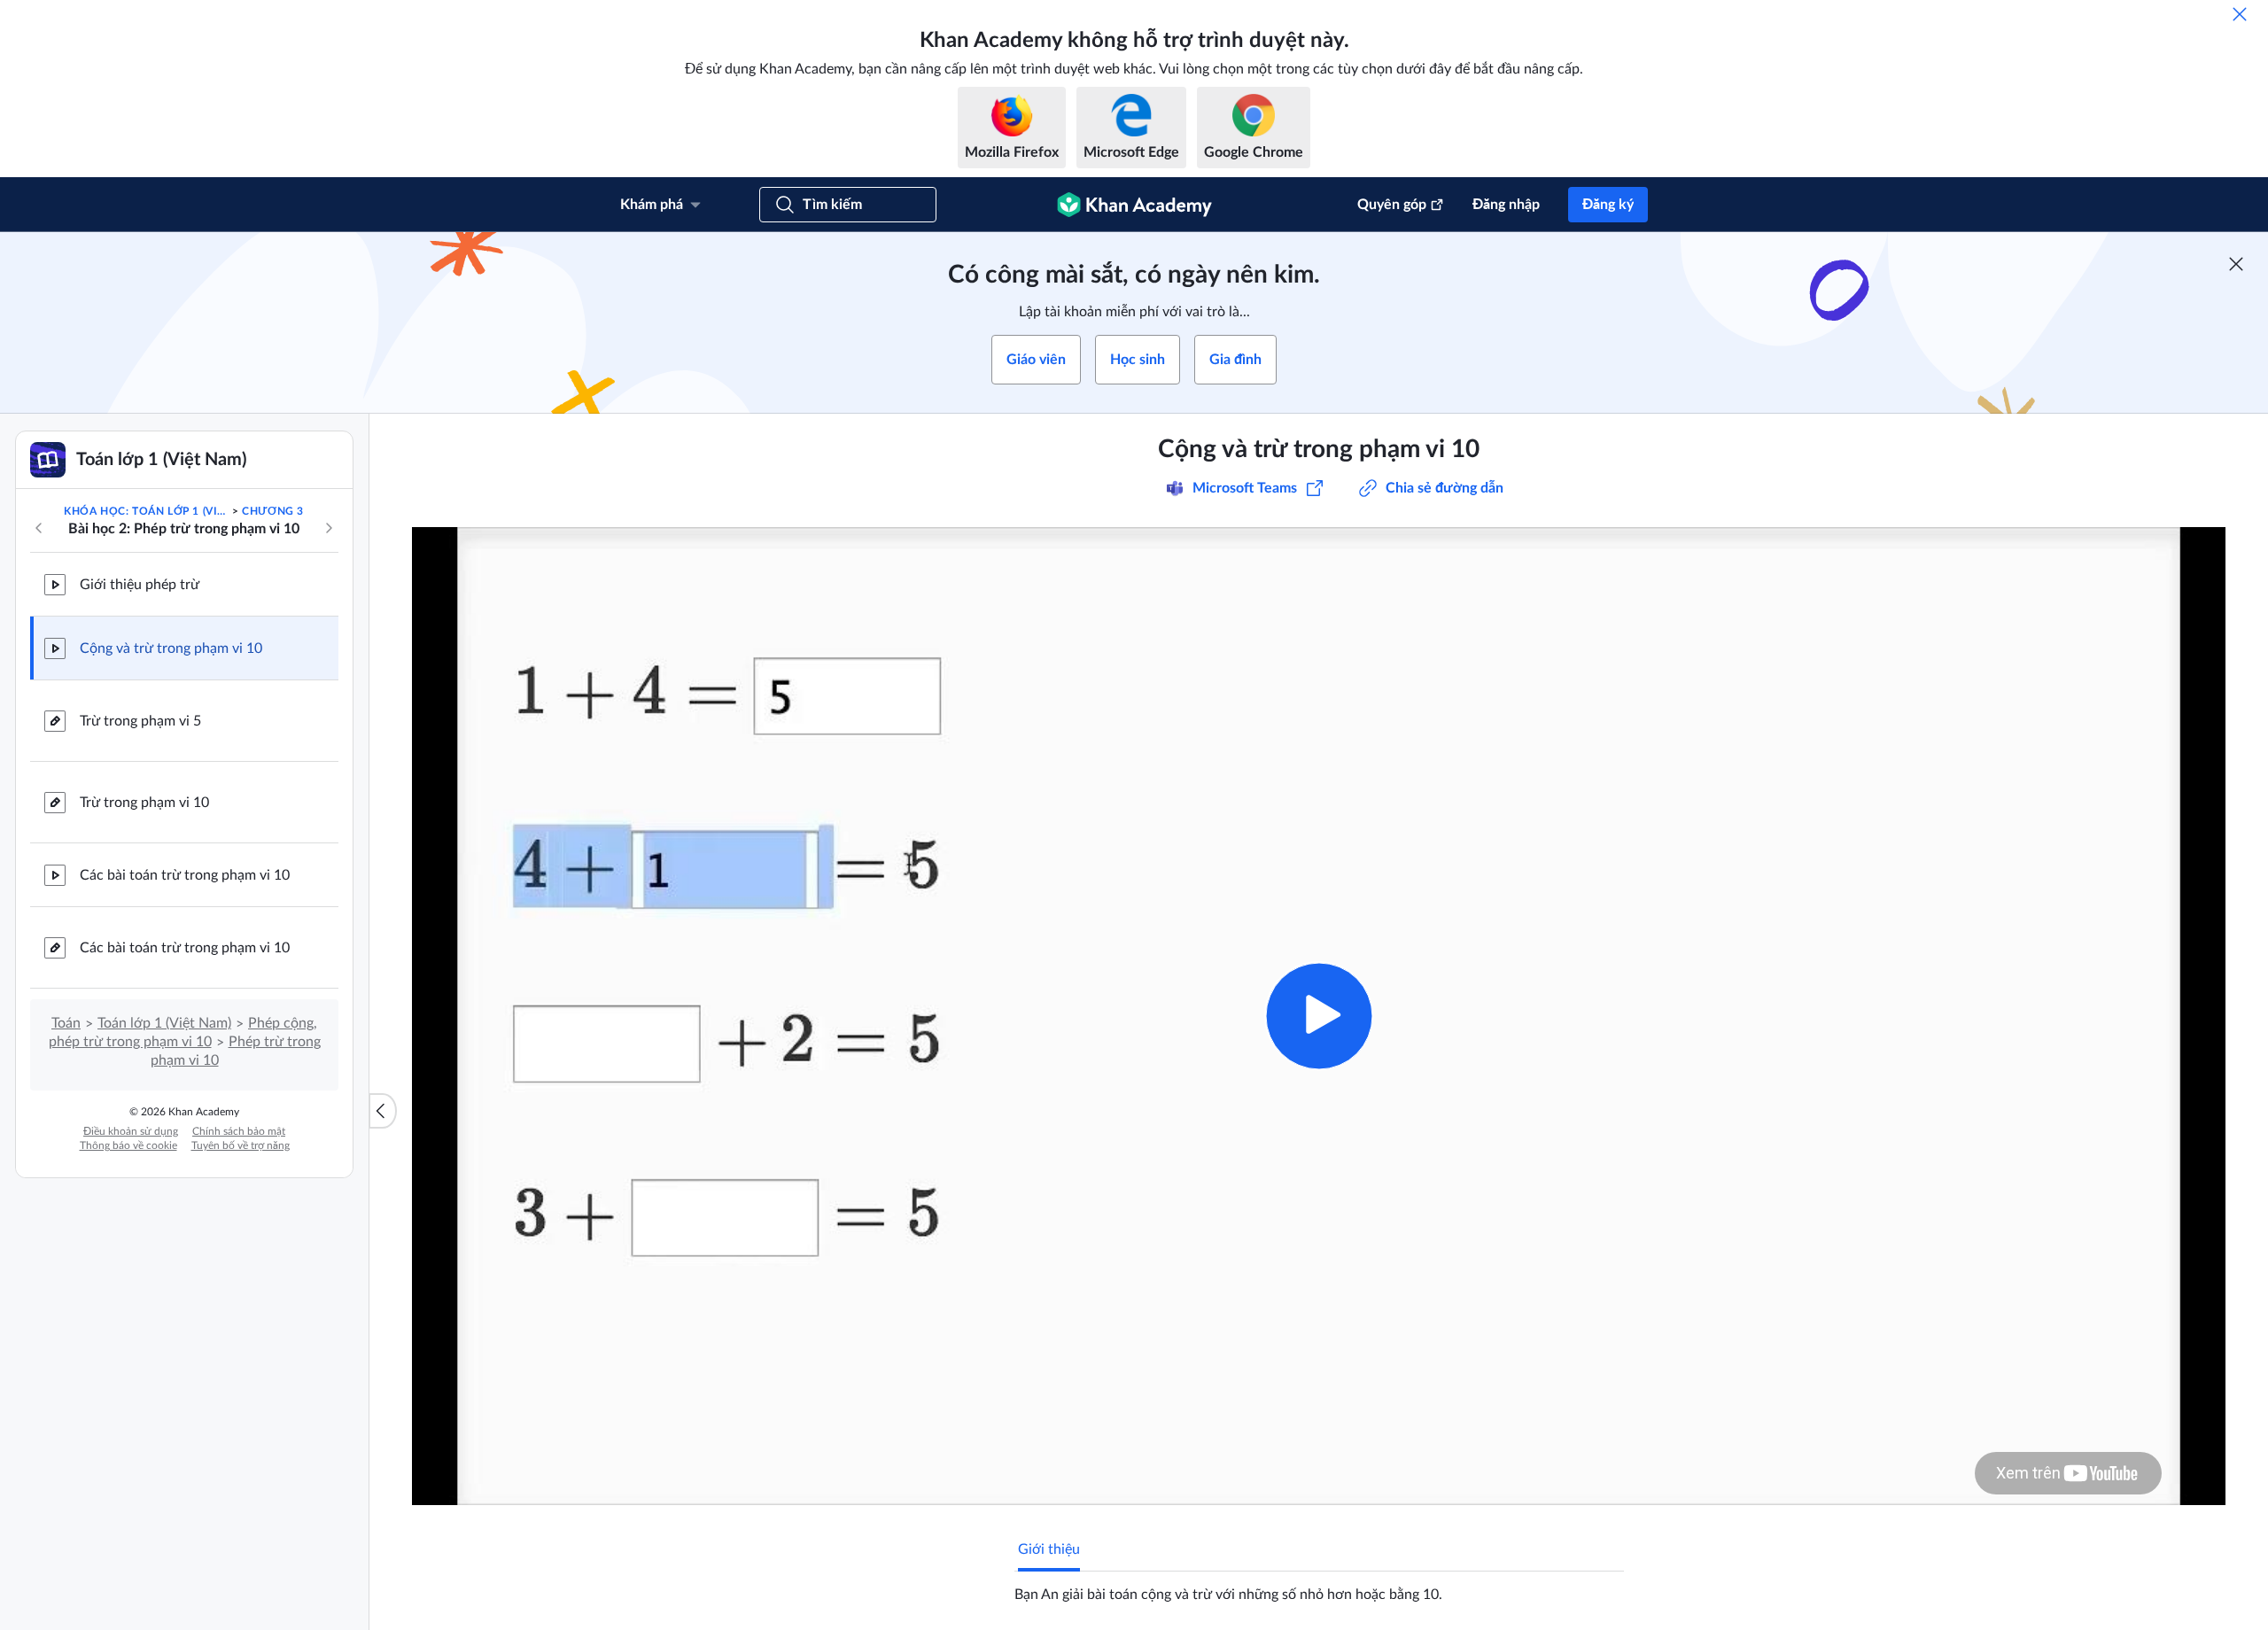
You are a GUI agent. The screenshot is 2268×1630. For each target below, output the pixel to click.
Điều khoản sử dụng (131, 1131)
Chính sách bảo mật (239, 1131)
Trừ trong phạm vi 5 (140, 721)
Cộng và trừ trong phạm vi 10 (171, 648)
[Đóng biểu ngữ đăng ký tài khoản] (2236, 264)
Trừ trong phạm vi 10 (144, 803)
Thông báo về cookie (128, 1145)
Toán (66, 1023)
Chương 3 (273, 511)
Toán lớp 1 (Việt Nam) (164, 1023)
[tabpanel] (1319, 1587)
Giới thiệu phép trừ (140, 585)
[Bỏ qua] (2240, 14)
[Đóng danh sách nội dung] (383, 1111)
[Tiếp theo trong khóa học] (329, 528)
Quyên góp (1392, 205)
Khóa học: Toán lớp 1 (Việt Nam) (146, 511)
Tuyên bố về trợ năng (241, 1145)
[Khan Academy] (1134, 205)
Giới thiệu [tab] (1049, 1549)
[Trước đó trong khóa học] (39, 528)
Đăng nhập (1506, 205)
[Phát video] (1319, 1016)
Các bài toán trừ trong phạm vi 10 (185, 875)
